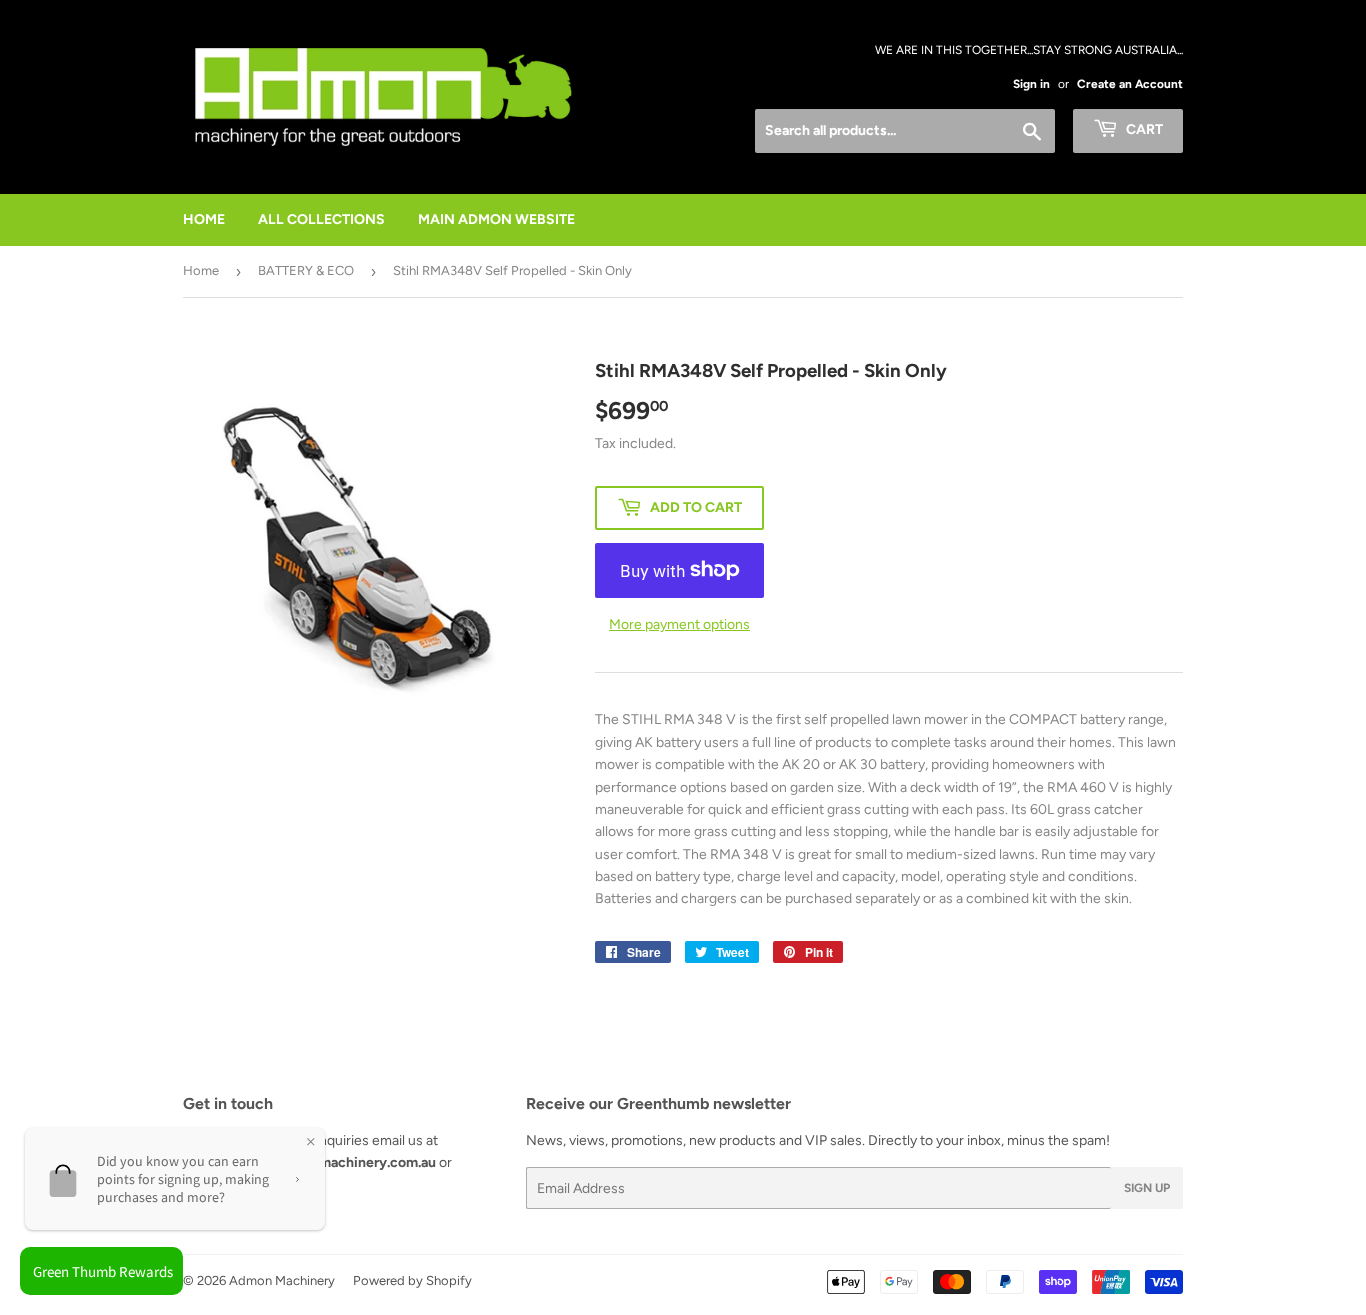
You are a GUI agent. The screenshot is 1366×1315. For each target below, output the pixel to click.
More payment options (679, 624)
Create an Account (1130, 84)
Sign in (1031, 84)
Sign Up (1147, 1188)
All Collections (321, 219)
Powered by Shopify (412, 1280)
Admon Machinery (282, 1280)
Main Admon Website (496, 219)
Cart (1143, 129)
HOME (204, 219)
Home (201, 270)
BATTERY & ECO (306, 270)
